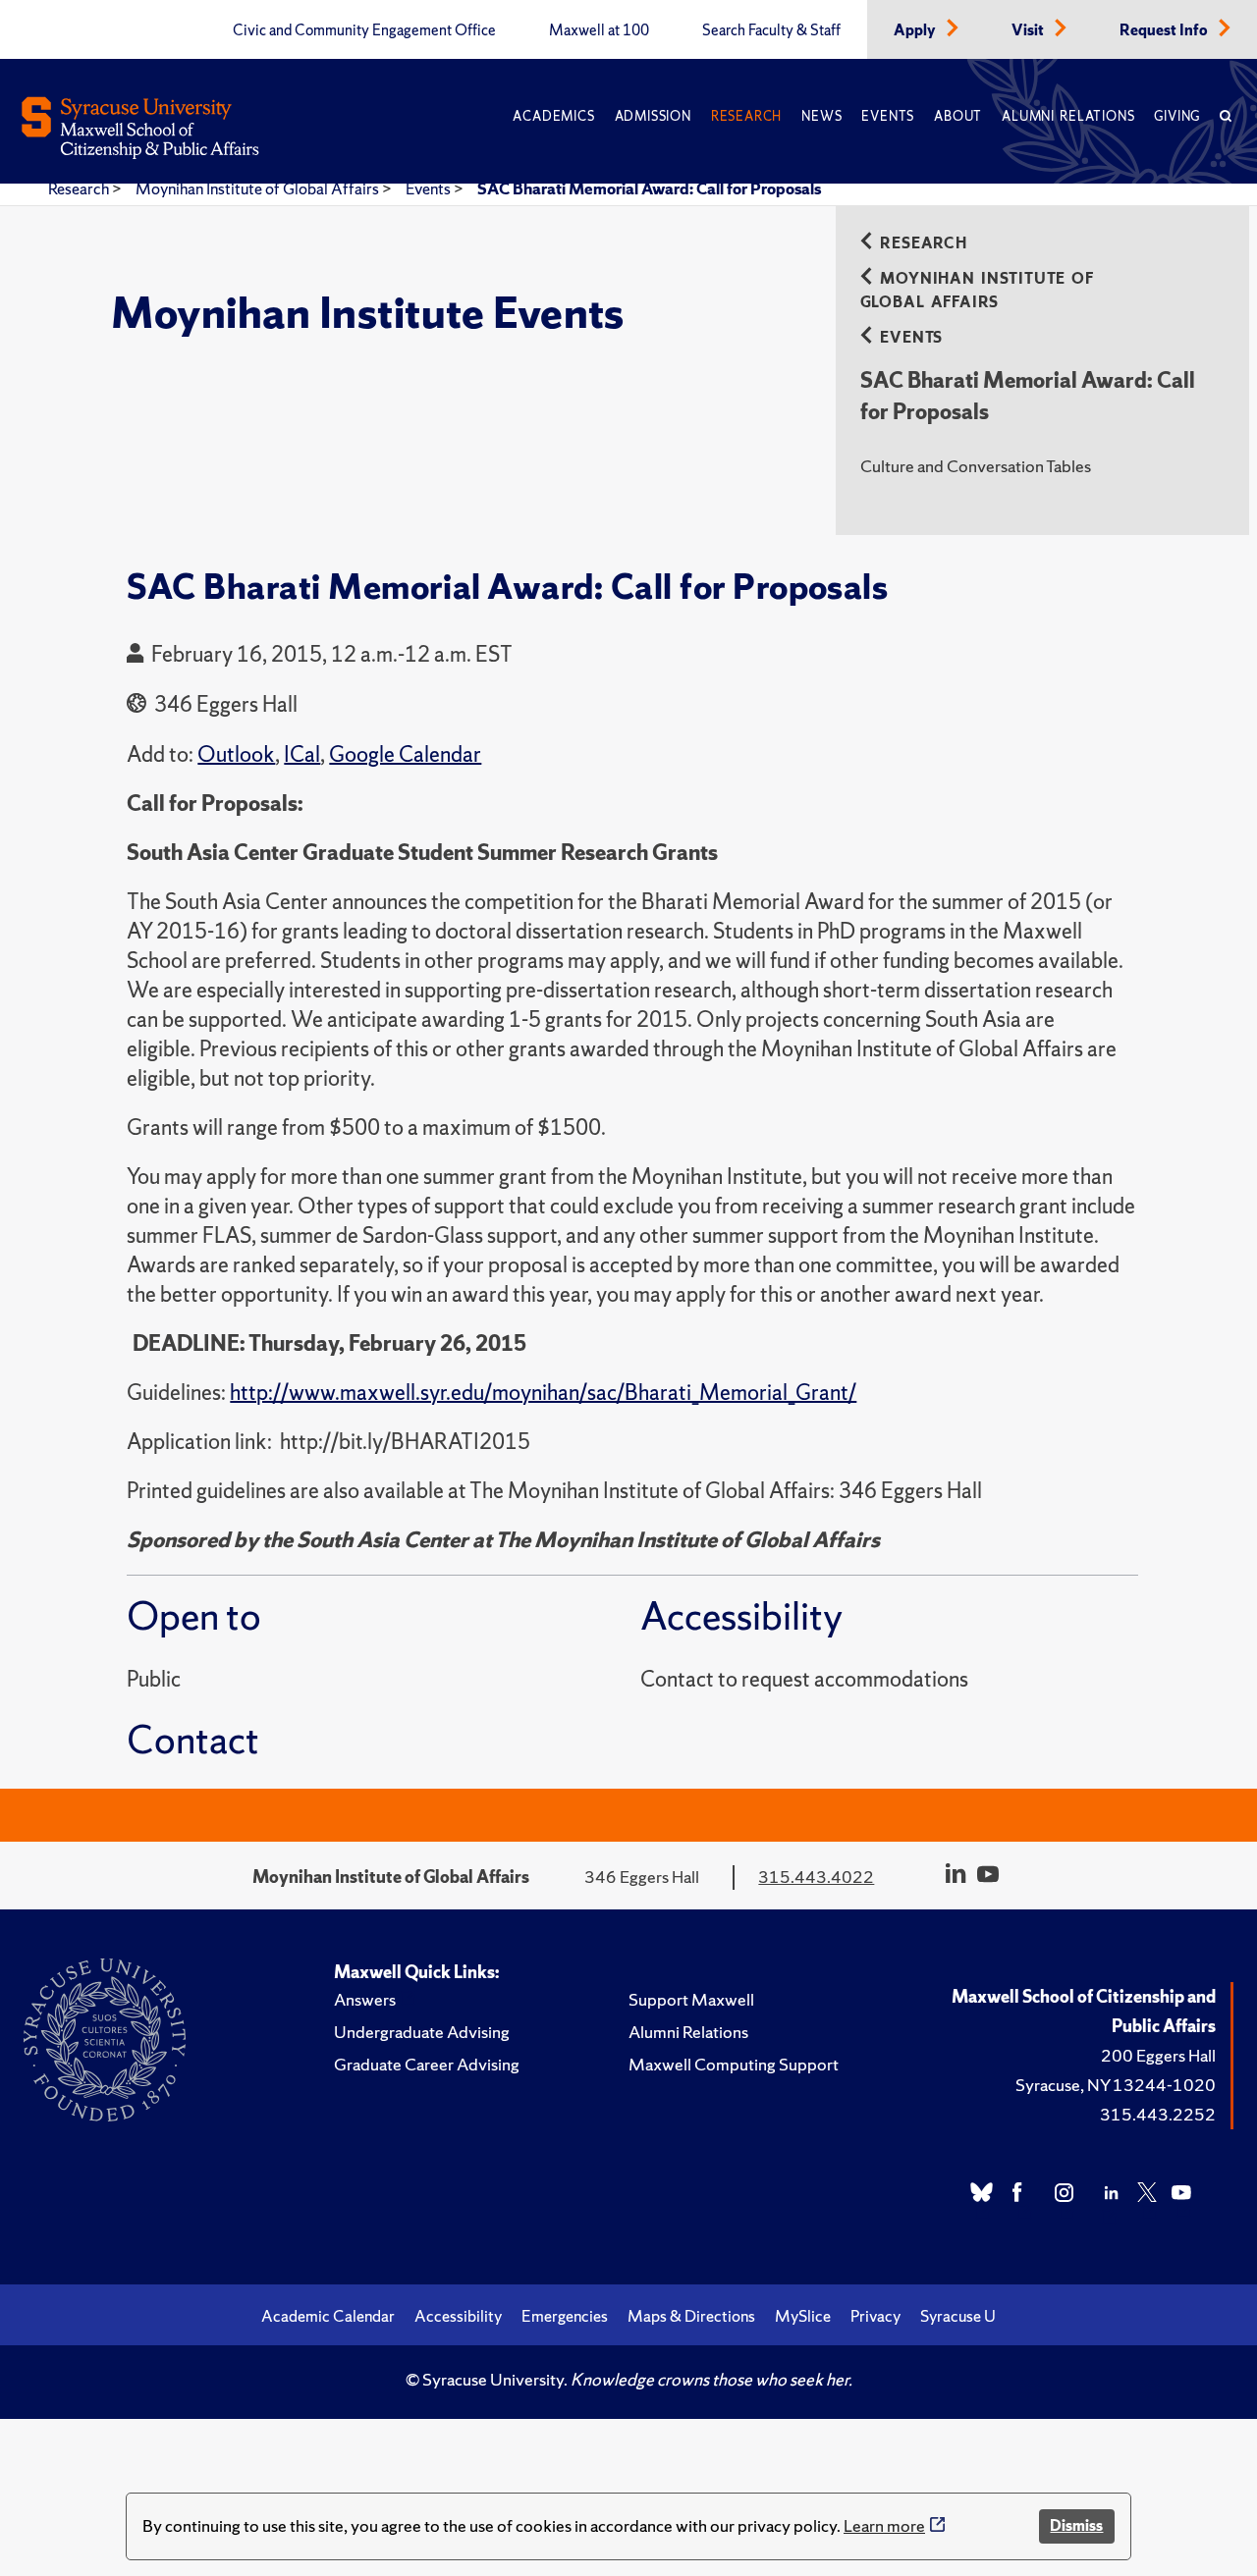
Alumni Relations (1068, 116)
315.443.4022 (816, 1877)
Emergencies (565, 2316)
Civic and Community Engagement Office (364, 30)
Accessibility (458, 2316)
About (958, 116)
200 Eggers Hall (1158, 2055)
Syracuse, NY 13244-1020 (1116, 2085)
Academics (553, 116)
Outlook (236, 754)
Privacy (875, 2316)
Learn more (884, 2525)
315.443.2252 (1158, 2114)
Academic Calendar (328, 2316)
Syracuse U (958, 2316)
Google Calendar (405, 754)
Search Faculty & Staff (771, 30)
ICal (302, 754)
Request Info (1165, 30)
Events (888, 116)
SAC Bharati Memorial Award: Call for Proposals (649, 188)
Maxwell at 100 (599, 30)
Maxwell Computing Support (734, 2064)
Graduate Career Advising (427, 2064)
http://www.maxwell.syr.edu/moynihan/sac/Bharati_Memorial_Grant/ (543, 1393)
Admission (653, 116)
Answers (365, 1999)
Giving (1177, 116)
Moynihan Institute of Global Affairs (259, 188)
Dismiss (1076, 2525)
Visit (1029, 30)
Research (746, 116)
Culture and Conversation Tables (976, 466)
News (821, 116)
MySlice (803, 2316)
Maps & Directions (691, 2316)
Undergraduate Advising (422, 2032)
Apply (916, 30)
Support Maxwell (691, 1999)
